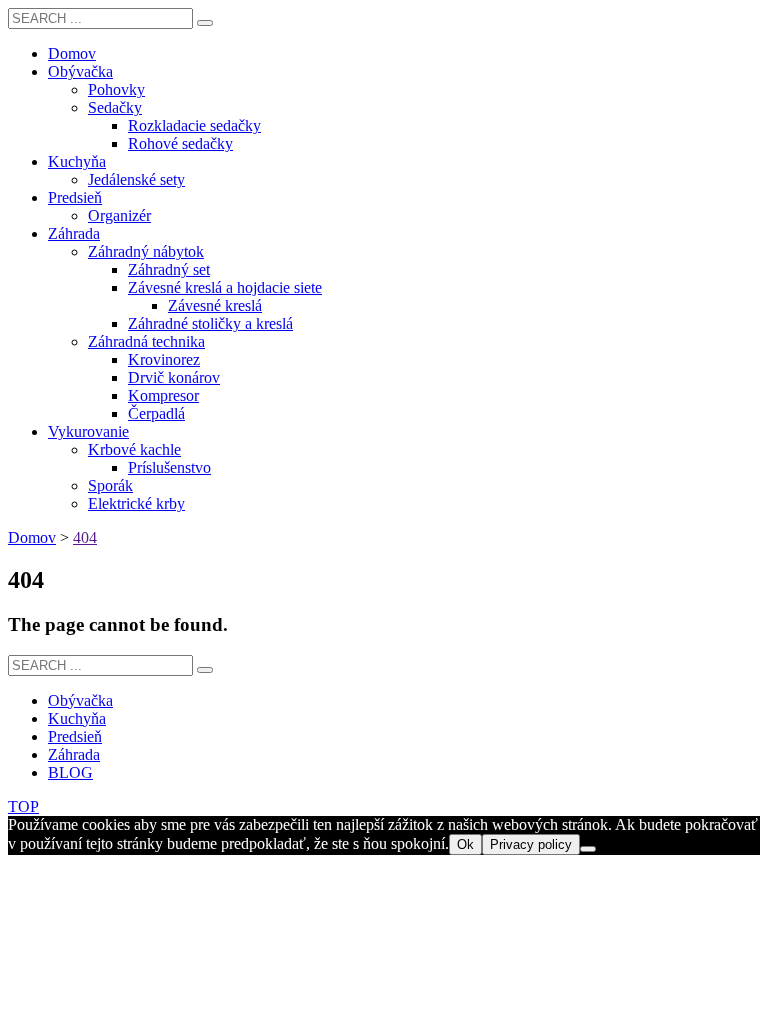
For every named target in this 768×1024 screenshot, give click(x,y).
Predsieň (75, 736)
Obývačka (80, 700)
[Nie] (588, 849)
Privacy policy (531, 844)
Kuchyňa (77, 718)
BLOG (70, 772)
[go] (205, 23)
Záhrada (74, 754)
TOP (23, 806)
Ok (465, 844)
